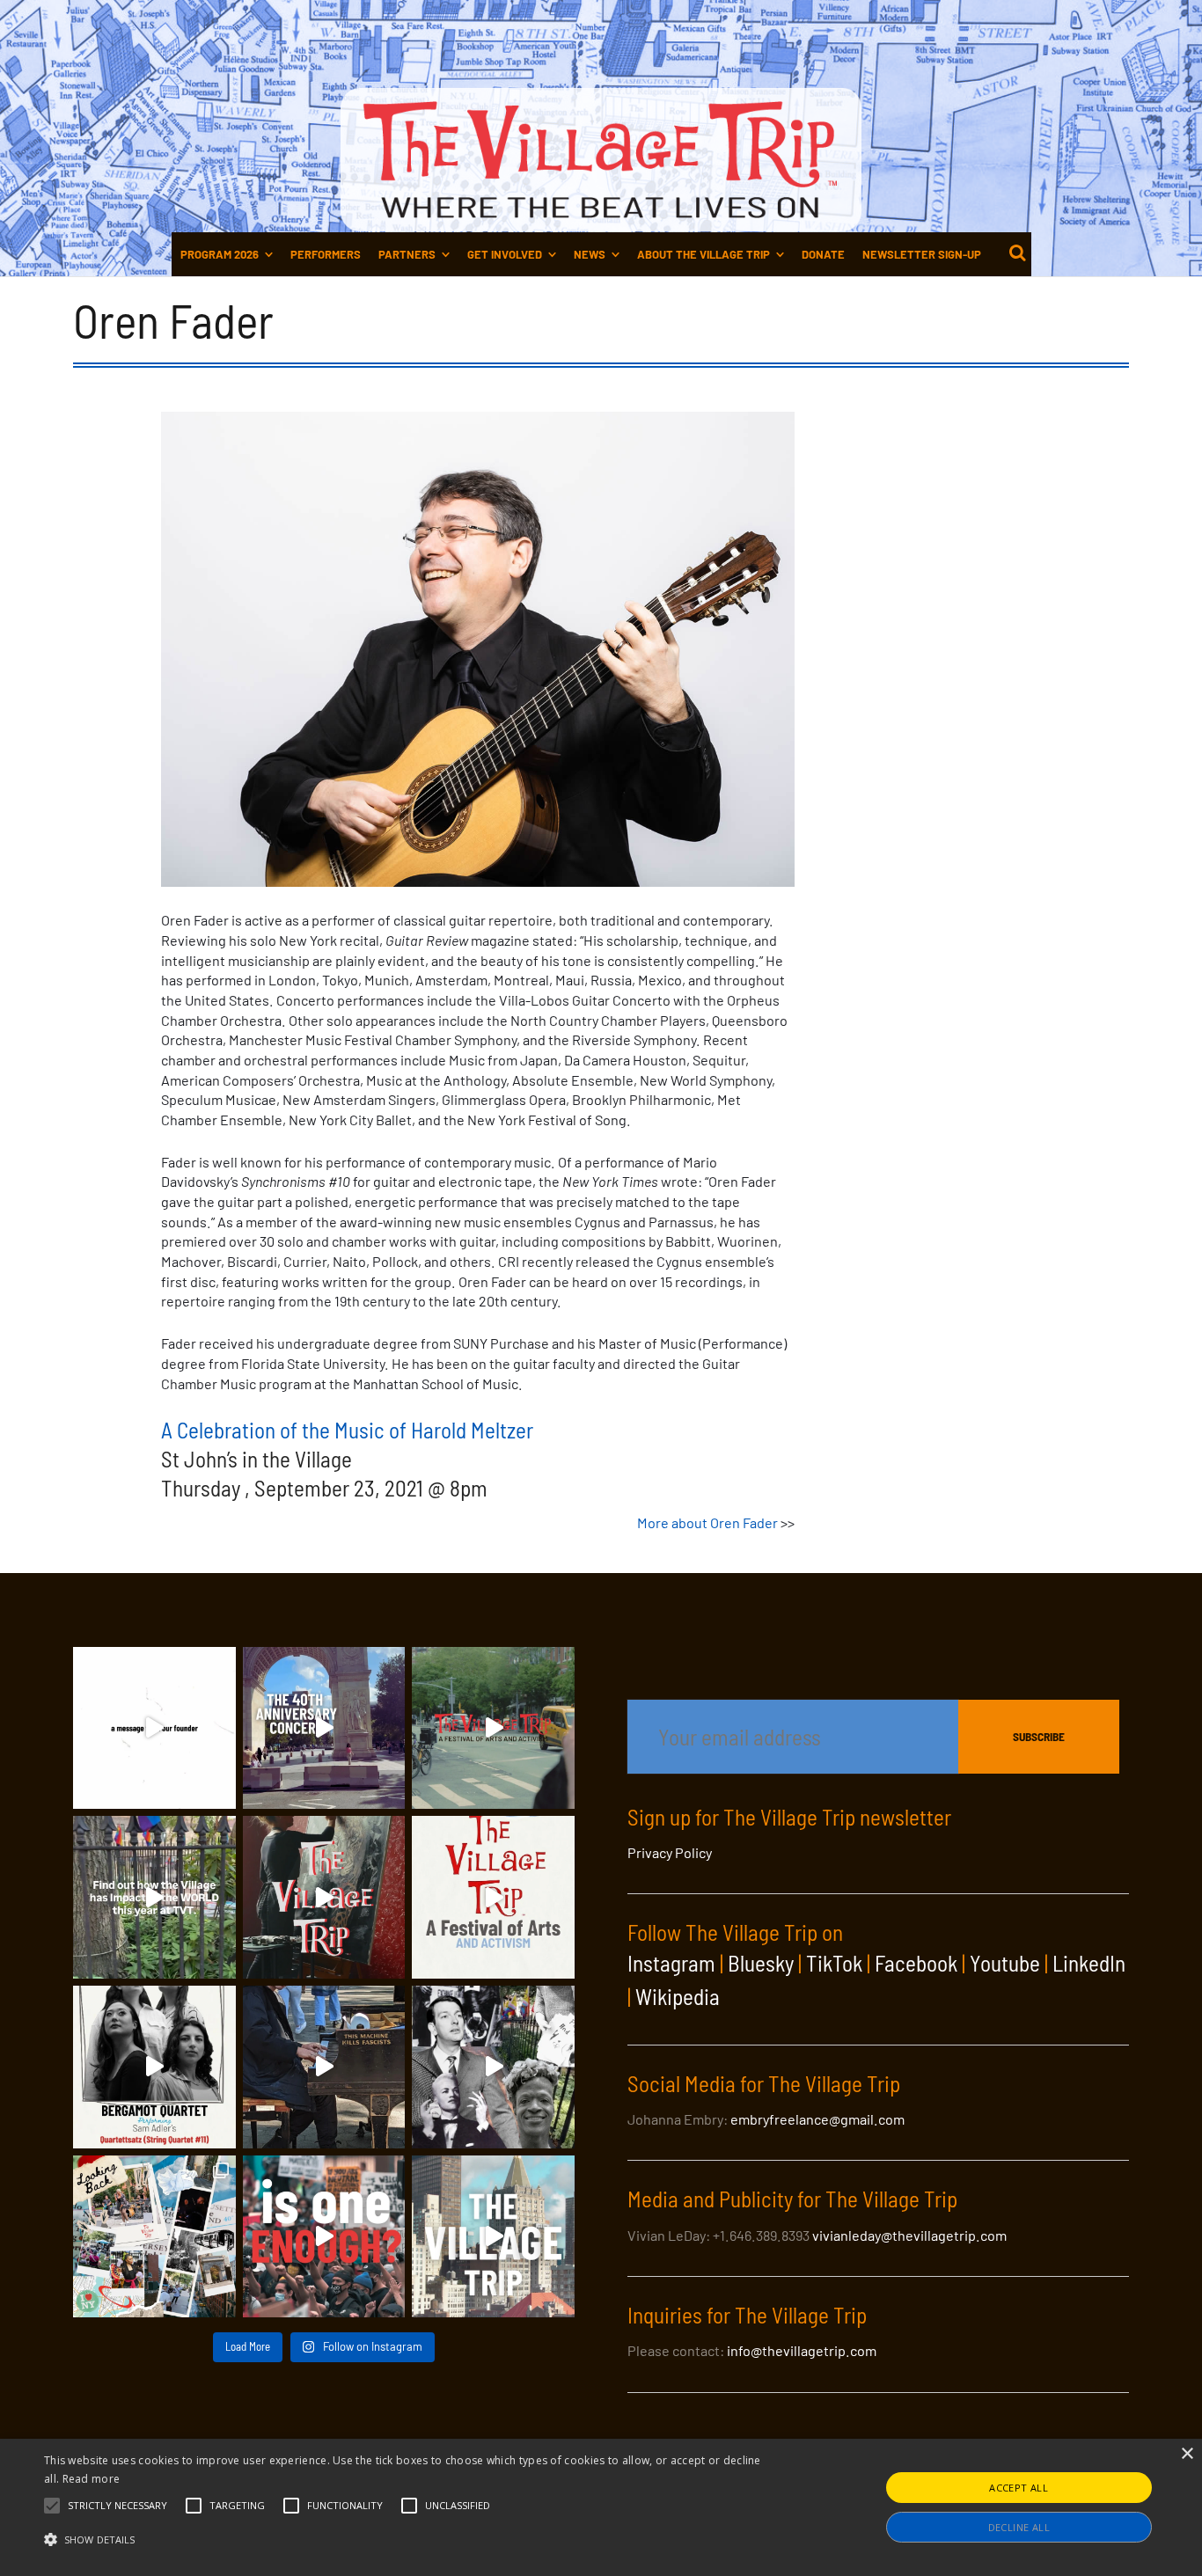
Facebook (916, 1963)
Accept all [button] (1019, 2488)
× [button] (1187, 2454)
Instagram (671, 1963)
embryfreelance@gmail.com (817, 2119)
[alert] (601, 2507)
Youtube (1005, 1963)
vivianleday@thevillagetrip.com (909, 2235)
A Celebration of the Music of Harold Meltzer (347, 1430)
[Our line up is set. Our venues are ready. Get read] (493, 2237)
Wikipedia (678, 1996)
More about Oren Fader (707, 1522)
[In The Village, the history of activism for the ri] (493, 2067)
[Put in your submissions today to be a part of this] (324, 1897)
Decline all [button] (1019, 2527)
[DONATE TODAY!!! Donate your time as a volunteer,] (493, 1897)
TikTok (834, 1963)
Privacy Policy (670, 1852)
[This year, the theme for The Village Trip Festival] (493, 1728)
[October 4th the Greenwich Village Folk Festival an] (324, 1728)
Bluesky (761, 1963)
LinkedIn (1089, 1963)
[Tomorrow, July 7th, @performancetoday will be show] (154, 2067)
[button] (117, 2506)
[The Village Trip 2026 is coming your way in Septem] (154, 2237)
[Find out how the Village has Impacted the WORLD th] (154, 1897)
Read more (92, 2479)
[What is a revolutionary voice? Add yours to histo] (324, 2237)
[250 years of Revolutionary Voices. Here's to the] (324, 2067)
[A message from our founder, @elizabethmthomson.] (154, 1728)
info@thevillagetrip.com (802, 2350)
